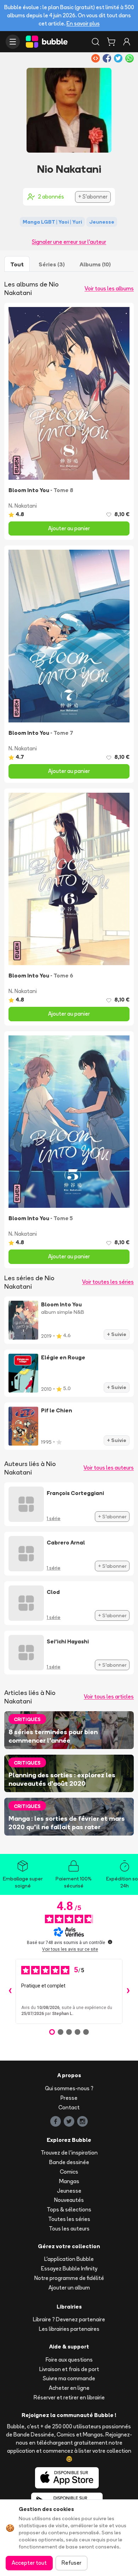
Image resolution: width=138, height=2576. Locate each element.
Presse (69, 2098)
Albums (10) (95, 264)
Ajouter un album (69, 2288)
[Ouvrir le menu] (13, 42)
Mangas (69, 2181)
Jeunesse (69, 2191)
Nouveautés (69, 2200)
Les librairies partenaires (69, 2329)
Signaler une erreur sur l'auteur (69, 242)
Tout (17, 264)
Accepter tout (29, 2563)
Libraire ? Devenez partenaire (69, 2319)
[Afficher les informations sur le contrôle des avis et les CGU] (110, 1942)
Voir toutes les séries (108, 1282)
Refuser (71, 2563)
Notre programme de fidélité (69, 2278)
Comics (69, 2172)
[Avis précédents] (10, 1991)
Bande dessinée (69, 2162)
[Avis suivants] (128, 1991)
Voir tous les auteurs (109, 1468)
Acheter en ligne (69, 2388)
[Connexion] (127, 42)
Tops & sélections (69, 2209)
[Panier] (111, 42)
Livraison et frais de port (69, 2369)
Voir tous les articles (109, 1697)
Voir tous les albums (109, 288)
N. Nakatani (23, 506)
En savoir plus (83, 23)
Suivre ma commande (69, 2378)
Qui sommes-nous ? (69, 2088)
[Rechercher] (96, 42)
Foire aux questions (69, 2360)
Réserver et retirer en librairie (69, 2397)
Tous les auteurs (69, 2229)
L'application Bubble (69, 2259)
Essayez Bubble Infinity (69, 2268)
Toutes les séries (69, 2219)
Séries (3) (52, 264)
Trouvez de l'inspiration (69, 2153)
